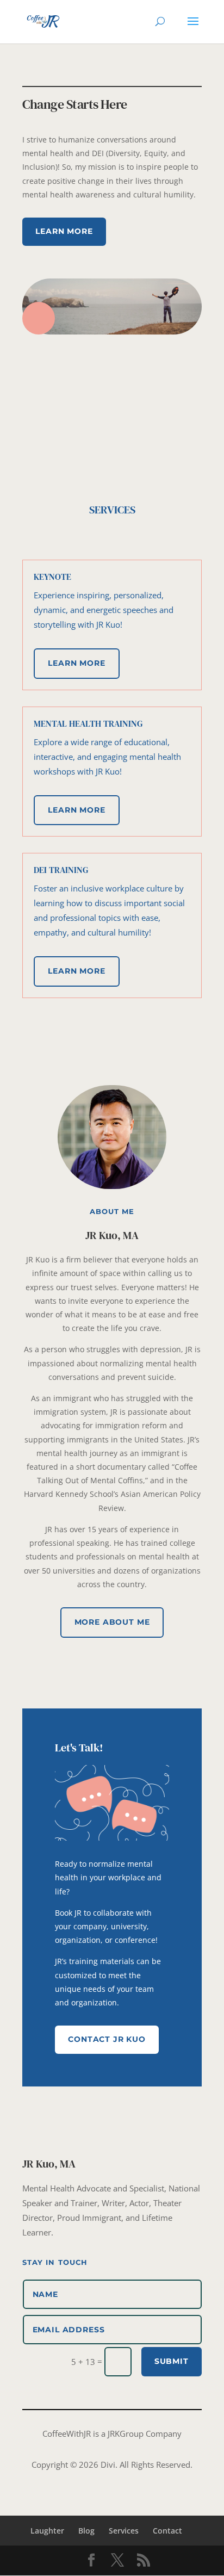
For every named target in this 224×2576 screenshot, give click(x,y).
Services (124, 2531)
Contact (167, 2531)
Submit (172, 2361)
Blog (86, 2531)
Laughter (47, 2531)
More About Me (112, 1622)
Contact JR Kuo (107, 2039)
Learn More (64, 231)
